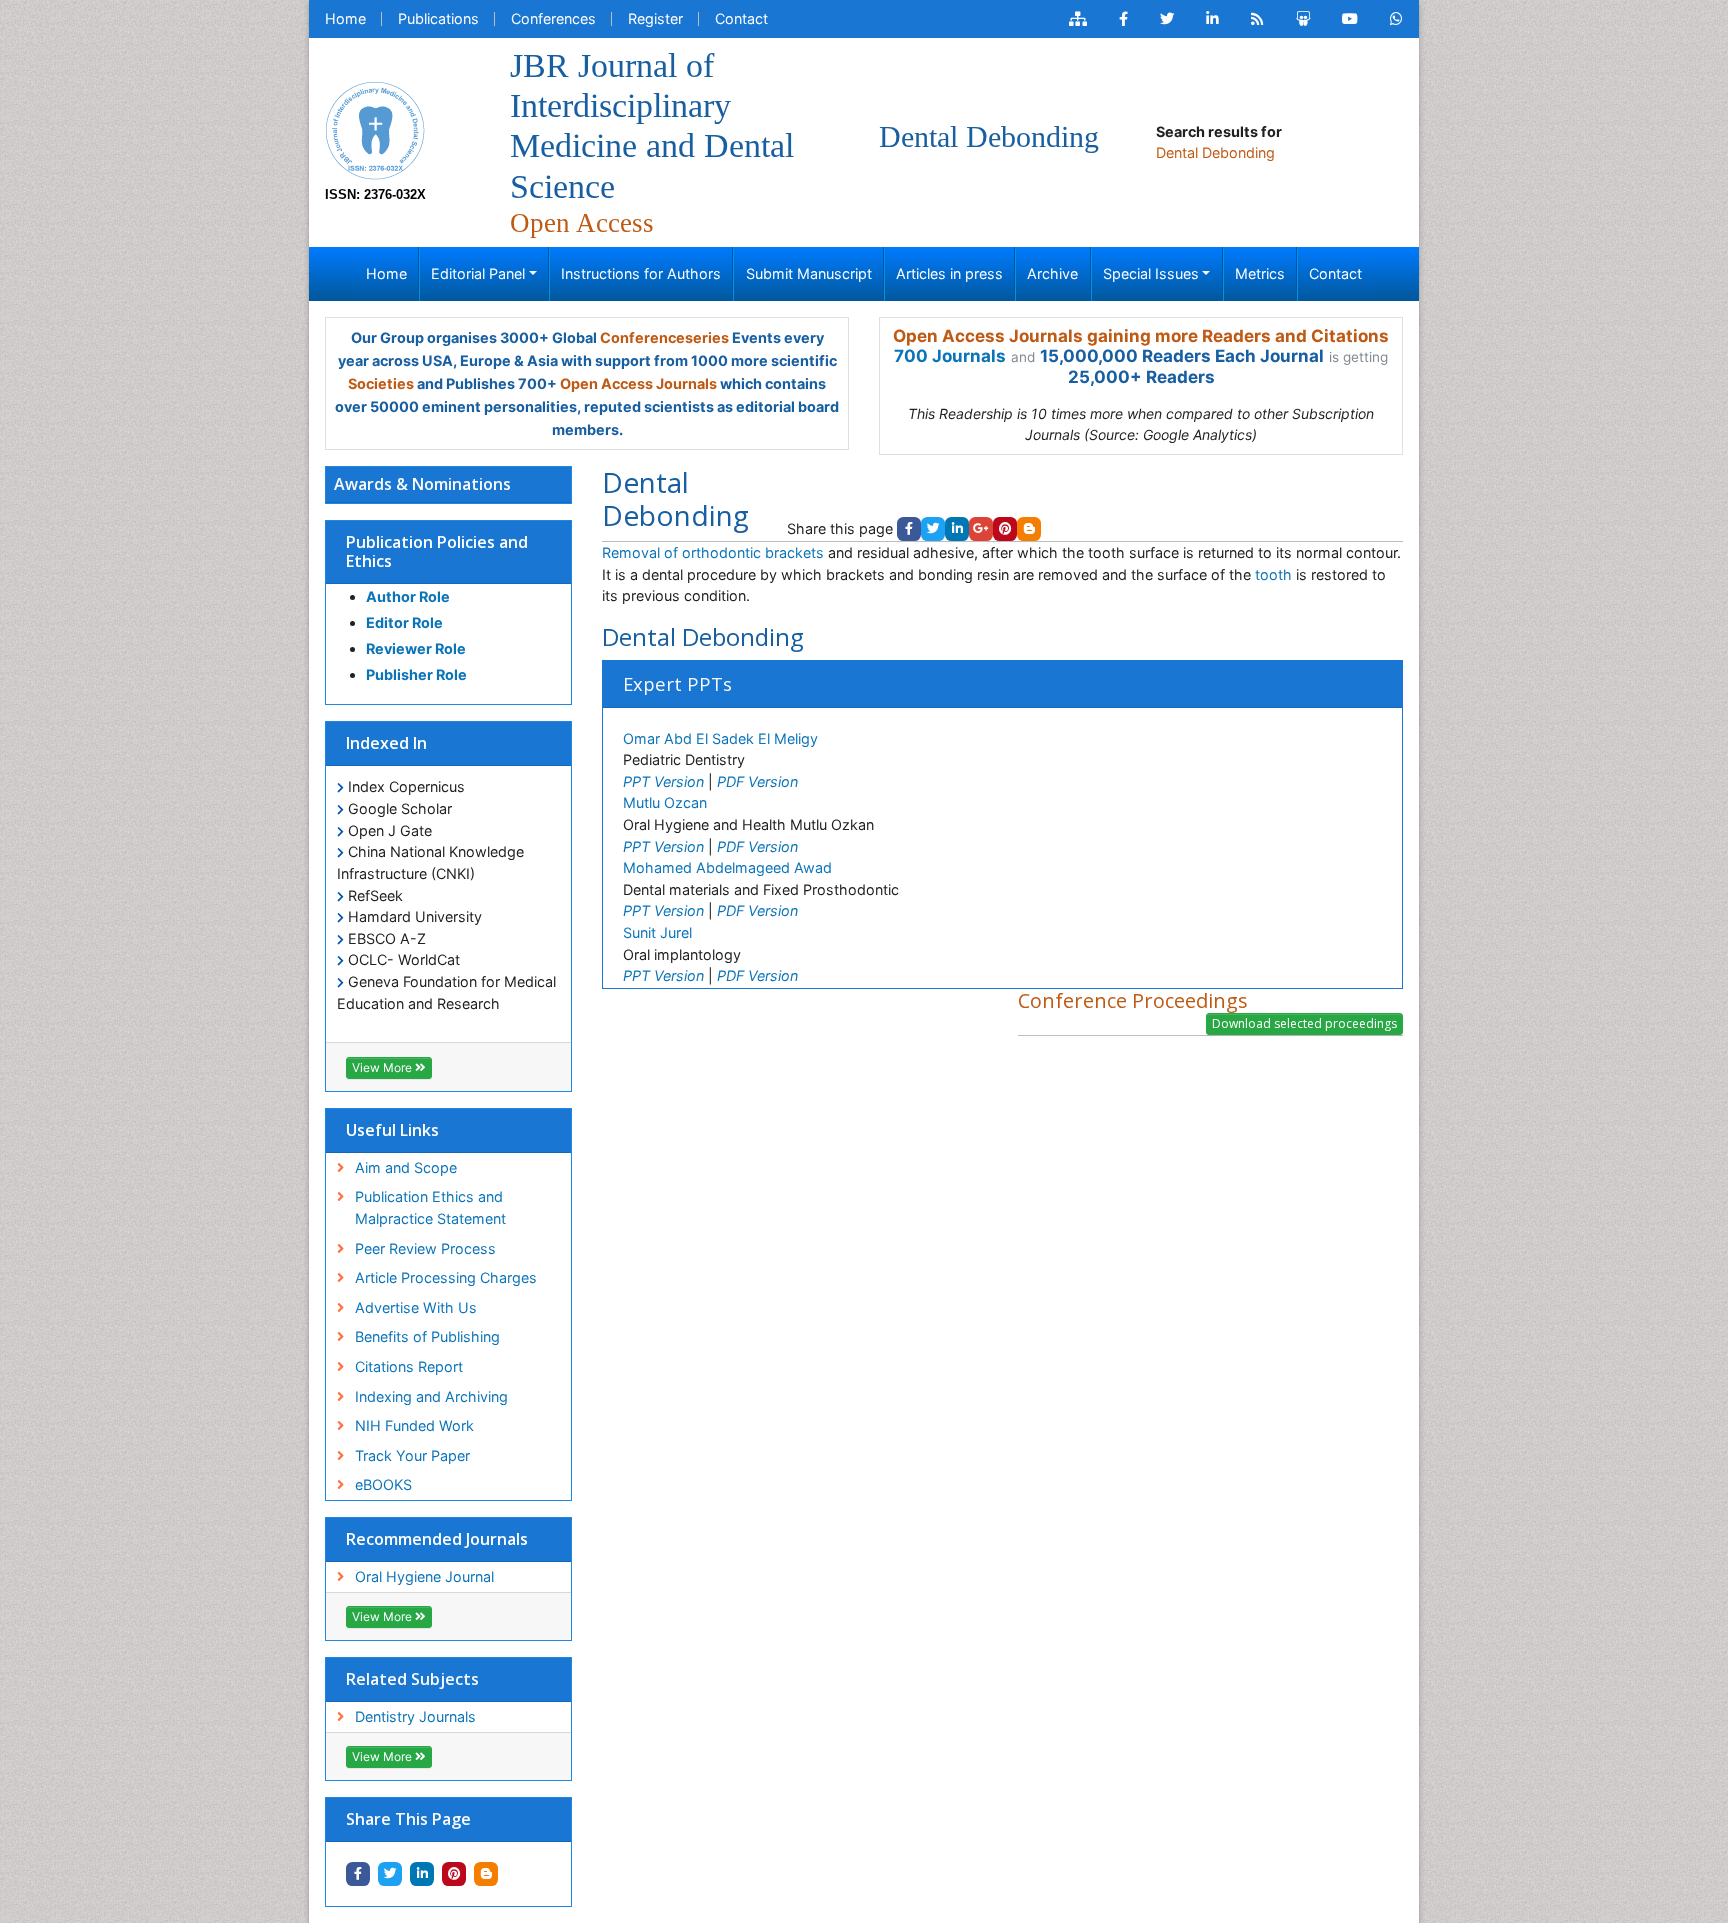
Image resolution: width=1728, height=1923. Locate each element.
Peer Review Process (425, 1248)
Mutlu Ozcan (665, 802)
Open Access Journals (638, 383)
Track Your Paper (412, 1455)
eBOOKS (383, 1484)
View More (383, 1067)
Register (655, 18)
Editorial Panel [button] (478, 273)
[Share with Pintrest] (454, 1874)
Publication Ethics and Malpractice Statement (430, 1207)
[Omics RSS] (1257, 19)
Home (345, 18)
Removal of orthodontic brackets (713, 552)
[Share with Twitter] (390, 1874)
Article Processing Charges (446, 1277)
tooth (1273, 574)
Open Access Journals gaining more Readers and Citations (1141, 336)
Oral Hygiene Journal (424, 1576)
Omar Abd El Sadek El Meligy (720, 738)
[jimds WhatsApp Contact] (1396, 19)
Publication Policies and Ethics (437, 551)
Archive (1052, 273)
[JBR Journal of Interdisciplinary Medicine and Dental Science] (375, 128)
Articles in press (949, 273)
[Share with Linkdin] (422, 1874)
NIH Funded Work (414, 1425)
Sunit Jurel (657, 932)
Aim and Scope (406, 1167)
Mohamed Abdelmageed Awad (727, 867)
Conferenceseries (664, 337)
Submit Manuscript (809, 273)
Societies (381, 383)
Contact (741, 18)
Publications (438, 18)
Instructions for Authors (641, 273)
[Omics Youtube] (1350, 19)
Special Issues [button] (1151, 273)
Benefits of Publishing (427, 1336)
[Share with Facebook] (358, 1874)
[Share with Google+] (981, 529)
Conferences (553, 18)
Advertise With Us (416, 1307)
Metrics (1260, 273)
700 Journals (950, 356)
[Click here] (1078, 19)
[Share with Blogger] (486, 1874)
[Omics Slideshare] (1303, 19)
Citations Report (409, 1366)
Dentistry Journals (415, 1716)
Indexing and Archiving (431, 1396)
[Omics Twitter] (1167, 19)
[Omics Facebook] (1123, 19)
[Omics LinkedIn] (1212, 19)
